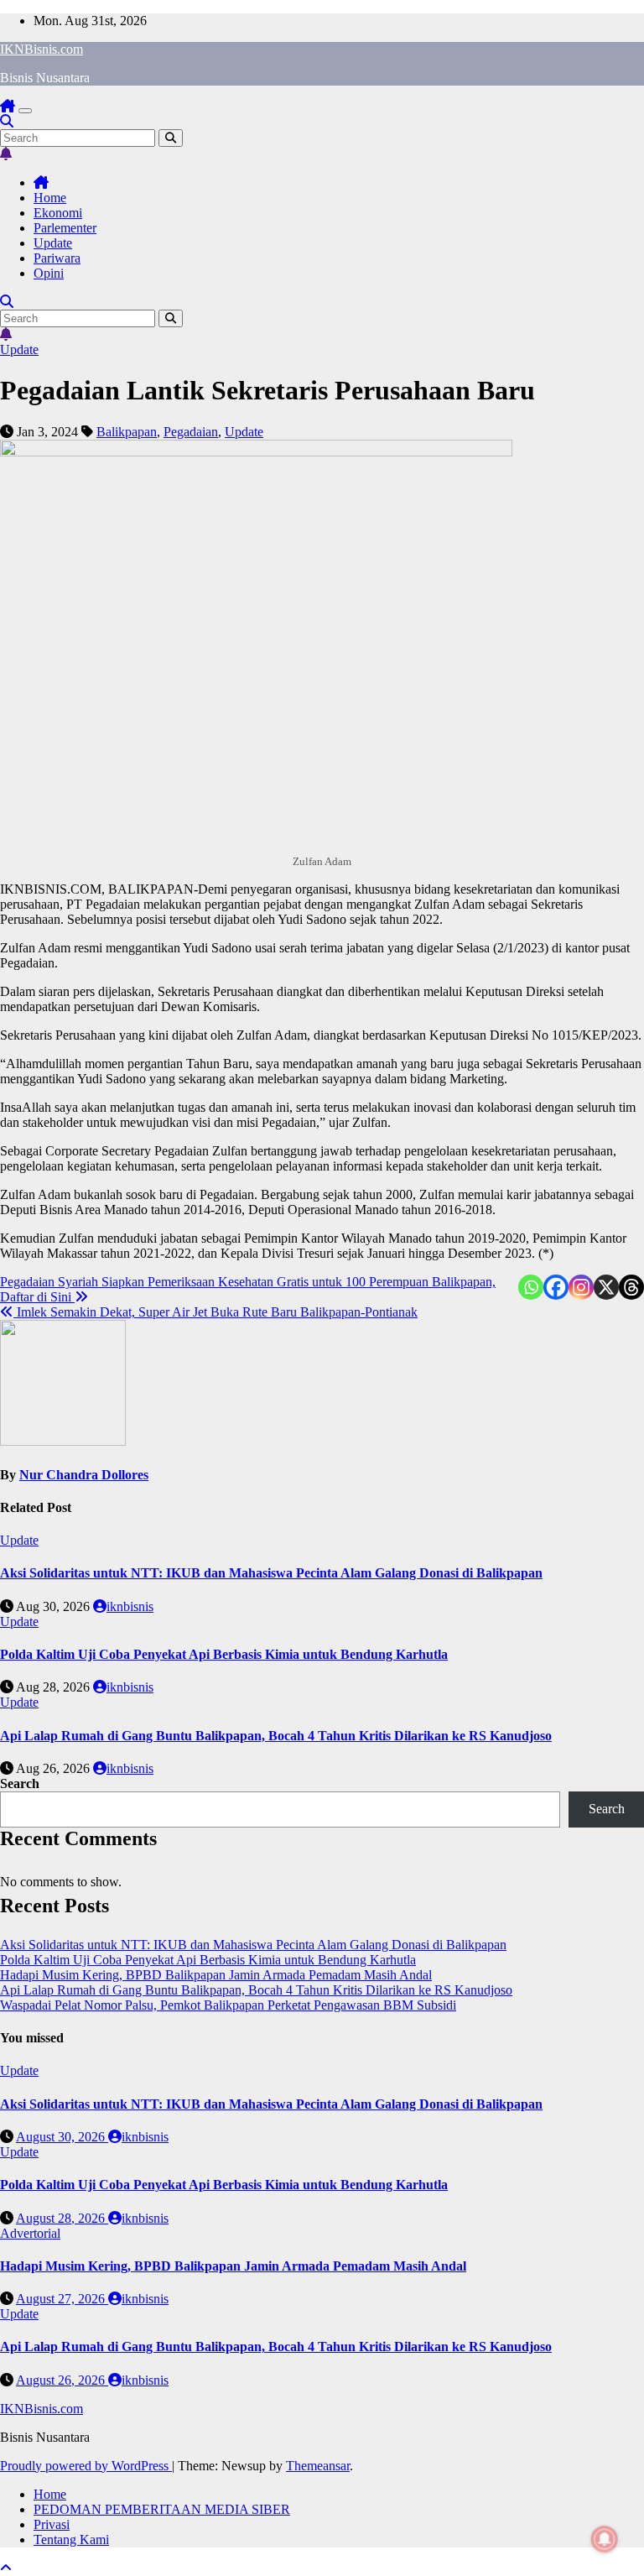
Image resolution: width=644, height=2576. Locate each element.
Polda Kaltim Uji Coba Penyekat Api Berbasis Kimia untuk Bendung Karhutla (224, 1654)
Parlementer (65, 228)
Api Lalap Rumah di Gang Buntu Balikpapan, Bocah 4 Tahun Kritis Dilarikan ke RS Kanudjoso (276, 1736)
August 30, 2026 (62, 2137)
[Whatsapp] (531, 1287)
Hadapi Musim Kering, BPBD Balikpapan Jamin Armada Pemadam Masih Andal (216, 1975)
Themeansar (318, 2466)
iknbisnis (130, 1606)
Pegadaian (191, 432)
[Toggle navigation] (25, 111)
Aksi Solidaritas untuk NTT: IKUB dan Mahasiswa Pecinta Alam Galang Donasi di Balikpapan (271, 1573)
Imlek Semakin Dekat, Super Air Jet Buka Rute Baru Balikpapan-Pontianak (216, 1312)
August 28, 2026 (62, 2218)
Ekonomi (58, 213)
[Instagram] (581, 1287)
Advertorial (30, 2233)
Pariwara (57, 258)
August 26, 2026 (62, 2380)
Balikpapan (127, 432)
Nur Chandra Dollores (84, 1475)
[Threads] (631, 1287)
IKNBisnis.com (42, 49)
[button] (7, 121)
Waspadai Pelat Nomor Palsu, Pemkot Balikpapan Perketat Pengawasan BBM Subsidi (228, 2005)
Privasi (52, 2524)
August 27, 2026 (62, 2299)
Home (50, 198)
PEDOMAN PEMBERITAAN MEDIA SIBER (162, 2509)
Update (53, 243)
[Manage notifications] (605, 2539)
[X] (606, 1287)
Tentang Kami (71, 2539)
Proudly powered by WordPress (86, 2466)
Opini (49, 273)
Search (20, 1783)
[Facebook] (556, 1287)
